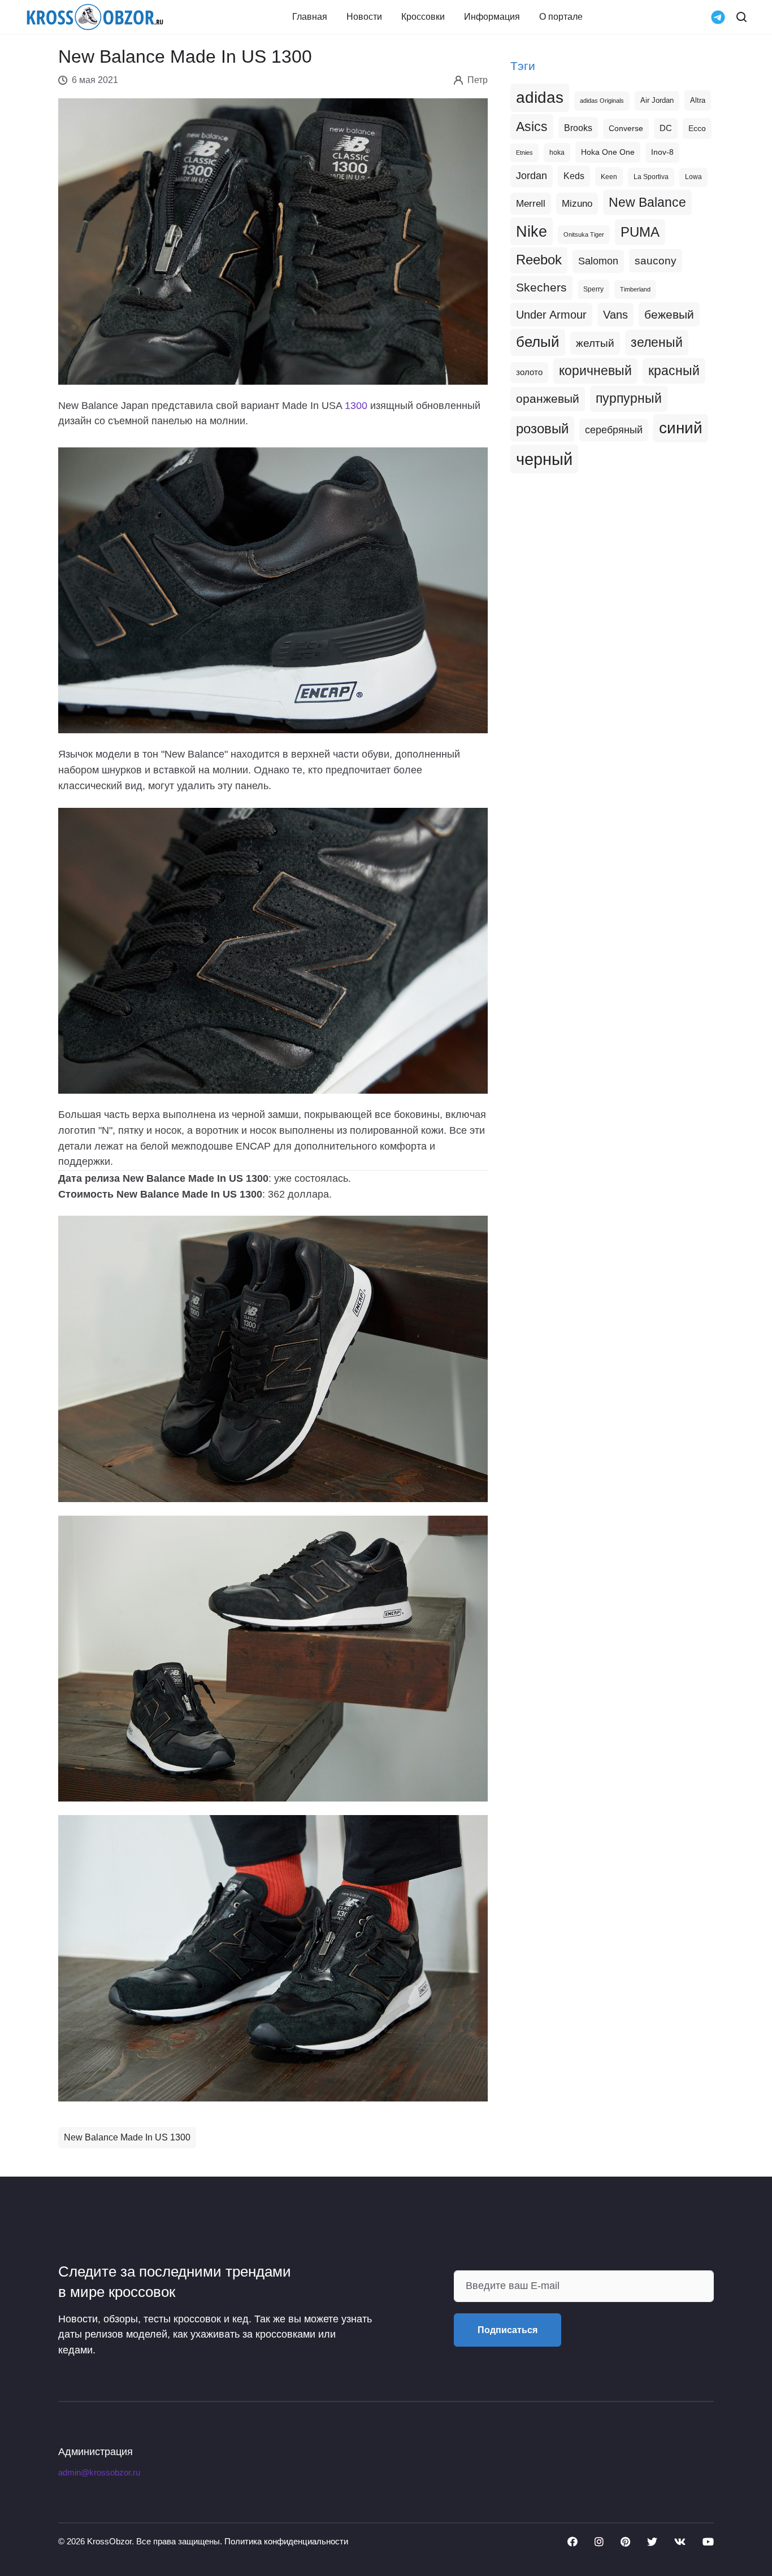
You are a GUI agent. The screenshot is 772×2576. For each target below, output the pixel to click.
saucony (656, 261)
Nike (532, 231)
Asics (532, 127)
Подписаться (508, 2330)
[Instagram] (599, 2542)
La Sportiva (651, 177)
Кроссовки (423, 17)
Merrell (531, 203)
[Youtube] (708, 2542)
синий (681, 428)
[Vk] (680, 2542)
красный (674, 371)
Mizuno (577, 203)
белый (538, 342)
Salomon (598, 261)
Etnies (524, 153)
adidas (540, 97)
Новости (364, 17)
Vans (615, 315)
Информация (492, 17)
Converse (626, 129)
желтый (595, 343)
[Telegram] (718, 16)
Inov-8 (662, 152)
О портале (561, 17)
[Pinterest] (625, 2542)
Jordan (532, 176)
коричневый (595, 371)
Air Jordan (657, 101)
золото (529, 372)
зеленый (657, 342)
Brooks (578, 128)
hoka (557, 153)
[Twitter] (652, 2542)
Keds (574, 176)
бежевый (669, 314)
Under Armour (551, 315)
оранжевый (548, 399)
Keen (609, 177)
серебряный (614, 430)
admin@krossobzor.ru (99, 2473)
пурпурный (629, 398)
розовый (542, 429)
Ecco (697, 128)
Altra (698, 100)
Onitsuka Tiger (584, 234)
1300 (356, 406)
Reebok (539, 260)
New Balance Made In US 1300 (127, 2137)
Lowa (693, 177)
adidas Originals (602, 101)
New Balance (647, 202)
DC (666, 128)
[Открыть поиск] (741, 17)
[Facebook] (573, 2542)
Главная (310, 17)
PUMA (640, 232)
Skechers (541, 287)
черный (544, 459)
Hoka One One (608, 152)
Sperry (593, 289)
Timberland (635, 289)
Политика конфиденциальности (286, 2541)
